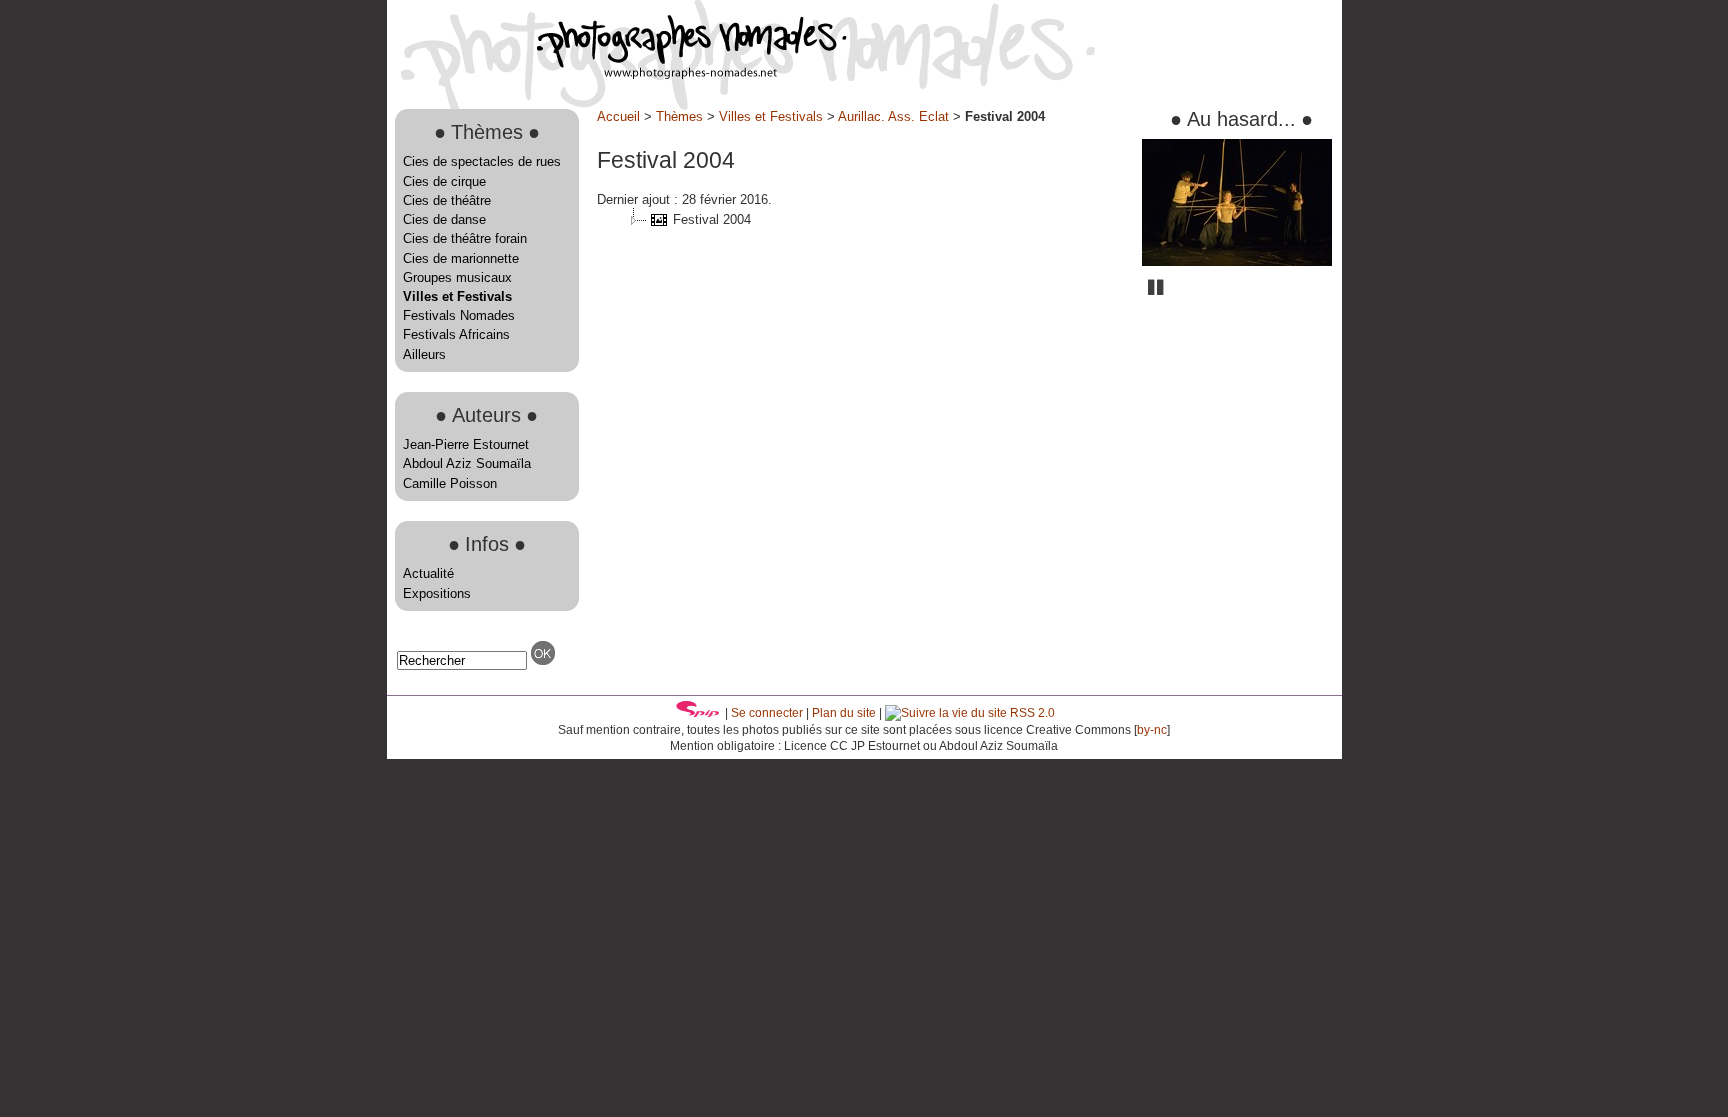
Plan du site (844, 713)
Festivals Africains (456, 334)
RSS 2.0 (1031, 713)
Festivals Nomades (459, 315)
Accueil (618, 116)
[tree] (862, 220)
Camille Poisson (450, 483)
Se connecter (767, 713)
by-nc (1152, 730)
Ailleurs (424, 354)
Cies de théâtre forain (465, 238)
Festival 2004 (712, 219)
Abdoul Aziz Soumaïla (467, 463)
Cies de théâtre (447, 200)
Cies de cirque (444, 181)
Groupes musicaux (457, 277)
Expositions (437, 593)
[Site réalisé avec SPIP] (698, 713)
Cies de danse (444, 219)
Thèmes (679, 116)
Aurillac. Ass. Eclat (893, 116)
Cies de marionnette (461, 258)
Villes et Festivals (457, 296)
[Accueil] (617, 74)
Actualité (428, 573)
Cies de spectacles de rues (482, 161)
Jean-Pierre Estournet (466, 444)
